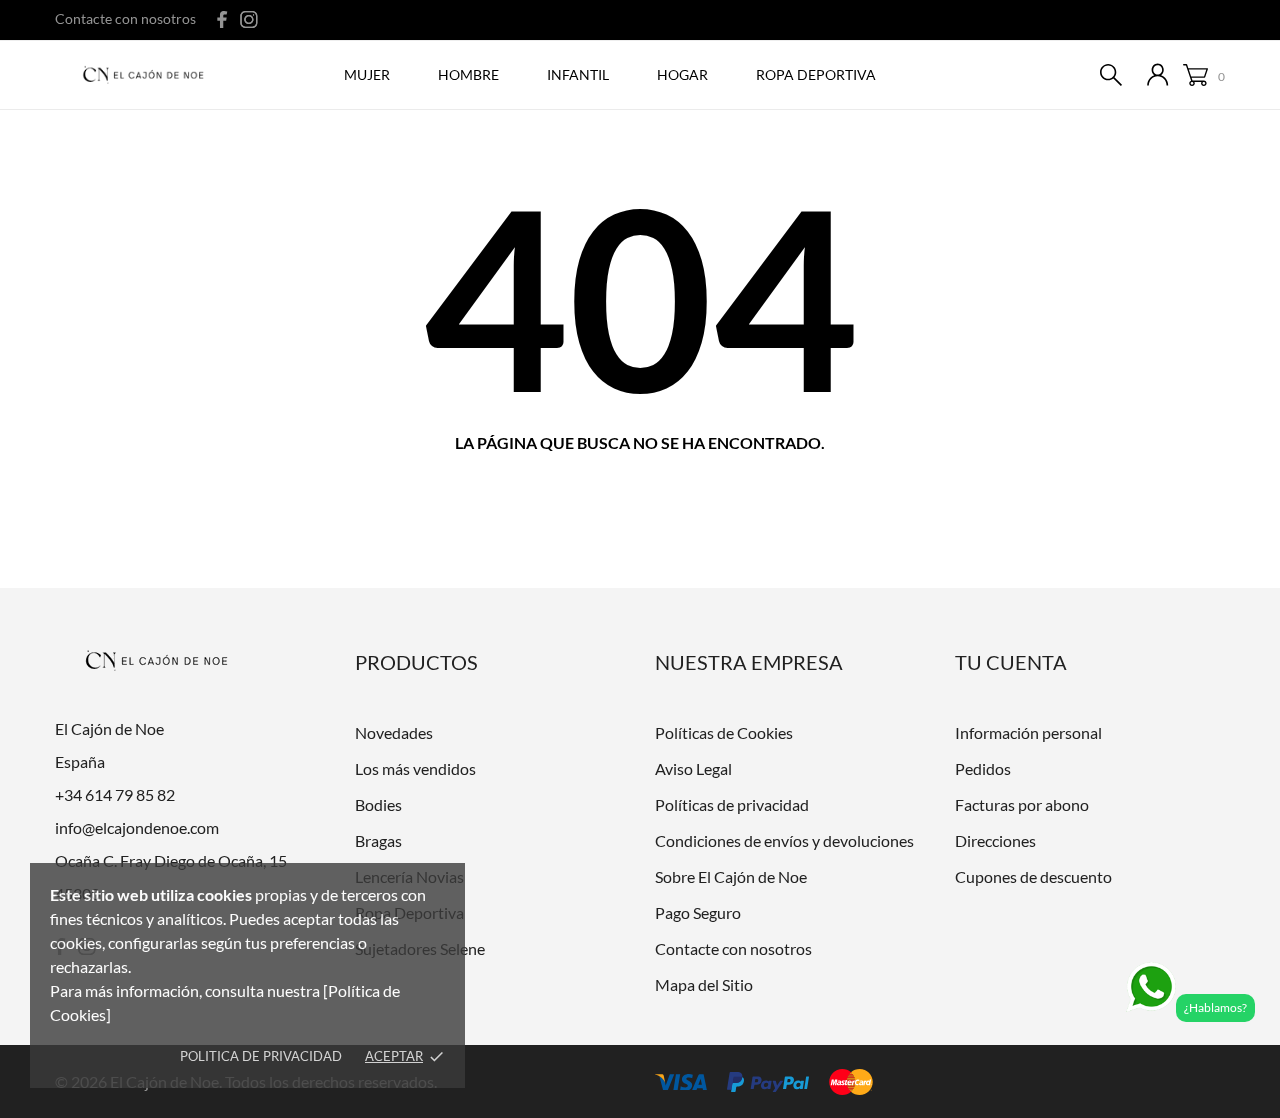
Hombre (468, 74)
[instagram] (249, 19)
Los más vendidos (415, 768)
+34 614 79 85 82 (115, 794)
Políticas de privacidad (732, 804)
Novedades (394, 732)
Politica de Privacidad (261, 1056)
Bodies (378, 804)
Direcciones (995, 840)
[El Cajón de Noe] (148, 76)
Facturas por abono (1022, 804)
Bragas (378, 840)
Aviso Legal (693, 768)
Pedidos (983, 768)
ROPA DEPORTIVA (816, 74)
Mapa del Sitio (704, 984)
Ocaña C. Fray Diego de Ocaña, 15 (171, 860)
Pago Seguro (698, 912)
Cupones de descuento (1033, 876)
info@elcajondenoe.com (137, 827)
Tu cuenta (1011, 662)
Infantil (578, 74)
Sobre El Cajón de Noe (731, 876)
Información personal (1028, 732)
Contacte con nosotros (125, 18)
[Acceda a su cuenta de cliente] (1158, 74)
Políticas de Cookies (724, 732)
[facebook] (222, 19)
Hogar (682, 74)
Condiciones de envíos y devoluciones (784, 840)
